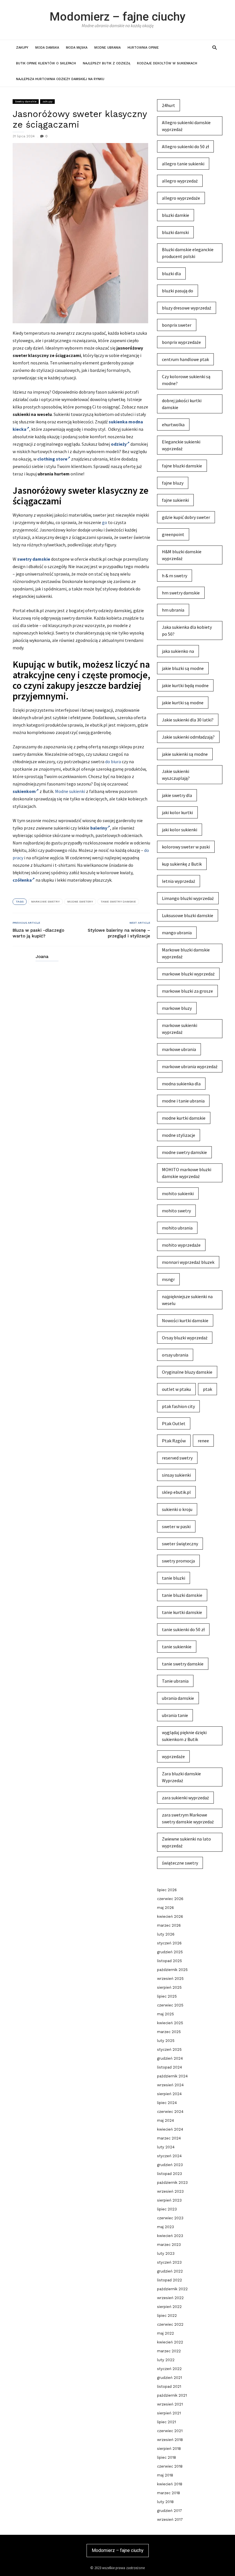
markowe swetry (45, 902)
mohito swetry (176, 1211)
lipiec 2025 (167, 1996)
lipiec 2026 (167, 1890)
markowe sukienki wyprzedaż (180, 1029)
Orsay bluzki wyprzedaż (185, 1338)
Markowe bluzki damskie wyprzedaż (186, 953)
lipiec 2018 (167, 2457)
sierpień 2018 (169, 2449)
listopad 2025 (170, 1961)
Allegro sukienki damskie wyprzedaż (186, 126)
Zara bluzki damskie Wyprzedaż (181, 1777)
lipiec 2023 (167, 2209)
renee (203, 1441)
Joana (42, 957)
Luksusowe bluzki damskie (188, 915)
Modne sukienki (70, 791)
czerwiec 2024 (170, 2112)
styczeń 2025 (169, 2050)
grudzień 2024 (170, 2058)
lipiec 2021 (167, 2422)
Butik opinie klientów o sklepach (46, 63)
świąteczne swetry (180, 1863)
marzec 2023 (169, 2245)
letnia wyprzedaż (179, 881)
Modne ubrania (107, 48)
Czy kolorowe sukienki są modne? (186, 380)
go (105, 522)
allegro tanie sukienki (183, 164)
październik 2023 (172, 2183)
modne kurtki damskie (184, 1118)
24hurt (169, 105)
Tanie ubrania (175, 1681)
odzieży (119, 444)
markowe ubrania (179, 1049)
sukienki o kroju (177, 1509)
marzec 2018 (169, 2493)
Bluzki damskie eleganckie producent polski (188, 253)
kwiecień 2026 (170, 1916)
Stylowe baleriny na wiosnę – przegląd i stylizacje (119, 933)
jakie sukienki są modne (185, 754)
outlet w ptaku (176, 1389)
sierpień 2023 (169, 2200)
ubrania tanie (175, 1715)
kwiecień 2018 (170, 2484)
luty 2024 (166, 2147)
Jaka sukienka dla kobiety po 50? (187, 630)
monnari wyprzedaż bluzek (188, 1262)
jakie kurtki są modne (183, 703)
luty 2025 (166, 2041)
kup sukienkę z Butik (182, 864)
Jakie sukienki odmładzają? (188, 737)
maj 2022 (166, 2333)
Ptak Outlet (174, 1423)
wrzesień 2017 (170, 2520)
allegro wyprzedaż (180, 181)
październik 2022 (172, 2289)
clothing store (52, 459)
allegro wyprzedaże (181, 198)
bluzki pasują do (178, 291)
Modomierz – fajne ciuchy (117, 17)
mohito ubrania (177, 1228)
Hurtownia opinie (143, 48)
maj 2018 (165, 2475)
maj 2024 (166, 2120)
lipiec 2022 (167, 2316)
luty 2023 (166, 2253)
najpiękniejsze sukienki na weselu (187, 1300)
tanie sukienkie (177, 1647)
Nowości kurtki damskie (185, 1320)
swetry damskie (34, 559)
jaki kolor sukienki (180, 830)
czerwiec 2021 (170, 2431)
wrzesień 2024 (170, 2085)
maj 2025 (166, 2014)
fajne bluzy (173, 483)
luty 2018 (165, 2502)
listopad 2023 (170, 2174)
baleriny (99, 828)
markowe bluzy (177, 1008)
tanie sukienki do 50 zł (183, 1629)
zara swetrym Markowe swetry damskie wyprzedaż (188, 1818)
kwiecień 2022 (170, 2342)
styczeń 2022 (169, 2369)
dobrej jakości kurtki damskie (182, 404)
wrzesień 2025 (170, 1979)
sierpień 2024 (169, 2094)
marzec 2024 (169, 2138)
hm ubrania (173, 610)
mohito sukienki (178, 1193)
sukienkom (24, 791)
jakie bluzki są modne (183, 668)
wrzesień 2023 (170, 2191)
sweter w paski (176, 1526)
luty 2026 (166, 1934)
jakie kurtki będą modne (185, 685)
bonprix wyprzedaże (181, 342)
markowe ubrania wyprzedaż (190, 1066)
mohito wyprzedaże (181, 1245)
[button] (215, 47)
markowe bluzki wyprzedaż (188, 974)
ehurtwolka (173, 425)
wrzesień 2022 (170, 2298)
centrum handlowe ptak (185, 359)
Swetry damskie (26, 101)
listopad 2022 (170, 2280)
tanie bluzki (174, 1578)
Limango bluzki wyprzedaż (188, 898)
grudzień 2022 (170, 2271)
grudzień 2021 (170, 2378)
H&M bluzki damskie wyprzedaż (182, 555)
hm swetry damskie (181, 593)
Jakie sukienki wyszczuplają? (176, 775)
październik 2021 (172, 2395)
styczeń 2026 (169, 1943)
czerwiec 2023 (170, 2218)
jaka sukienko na (178, 651)
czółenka (22, 880)
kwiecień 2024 (170, 2129)
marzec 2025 (169, 2032)
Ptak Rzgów (174, 1441)
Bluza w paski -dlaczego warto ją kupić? (38, 933)
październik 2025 (172, 1970)
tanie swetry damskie (118, 902)
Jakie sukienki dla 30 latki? (188, 720)
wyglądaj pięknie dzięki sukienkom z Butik (184, 1736)
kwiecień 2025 (170, 2023)
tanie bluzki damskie (182, 1595)
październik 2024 (172, 2076)
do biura (113, 762)
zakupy (22, 48)
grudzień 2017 (170, 2511)
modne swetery (80, 902)
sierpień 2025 (169, 1987)
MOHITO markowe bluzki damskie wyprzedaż (187, 1173)
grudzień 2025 (170, 1952)
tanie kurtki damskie (182, 1612)
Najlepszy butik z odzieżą (106, 63)
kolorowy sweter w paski (186, 847)
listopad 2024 (170, 2067)
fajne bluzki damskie (182, 466)
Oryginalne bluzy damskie (187, 1372)
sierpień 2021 (169, 2413)
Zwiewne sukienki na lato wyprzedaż (186, 1842)
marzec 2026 (169, 1925)
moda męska (77, 48)
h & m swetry (175, 576)
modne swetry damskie (184, 1152)
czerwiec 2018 (170, 2466)
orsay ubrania (175, 1355)
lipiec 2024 (167, 2103)
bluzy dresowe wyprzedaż (187, 308)
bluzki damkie (176, 215)
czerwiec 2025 (170, 2005)
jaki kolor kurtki (177, 812)
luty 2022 (166, 2360)
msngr (168, 1279)
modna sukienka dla (181, 1084)
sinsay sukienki (176, 1475)
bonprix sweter (177, 325)
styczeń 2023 (169, 2262)
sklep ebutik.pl (176, 1492)
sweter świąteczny (180, 1544)
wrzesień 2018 (170, 2440)
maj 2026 (166, 1908)
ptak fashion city (178, 1406)
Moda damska (47, 48)
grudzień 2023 (170, 2165)
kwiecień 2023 (170, 2236)
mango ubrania (177, 933)
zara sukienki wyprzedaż (185, 1798)
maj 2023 (166, 2227)
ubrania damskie (178, 1698)
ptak (207, 1389)
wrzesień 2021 (170, 2404)
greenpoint (173, 534)
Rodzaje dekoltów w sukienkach (167, 63)
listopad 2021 (169, 2386)
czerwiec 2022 (170, 2324)
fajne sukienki (175, 500)
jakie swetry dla (177, 795)
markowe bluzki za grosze (187, 991)
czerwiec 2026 (170, 1899)
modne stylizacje (179, 1135)
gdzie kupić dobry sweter (186, 517)
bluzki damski (175, 232)
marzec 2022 (169, 2351)
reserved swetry (177, 1458)
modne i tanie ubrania (183, 1101)
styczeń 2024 (169, 2156)
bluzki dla (171, 273)
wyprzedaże (173, 1756)
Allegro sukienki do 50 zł (185, 146)
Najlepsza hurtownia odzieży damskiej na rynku (60, 79)
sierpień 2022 (169, 2307)
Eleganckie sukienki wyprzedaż (181, 445)
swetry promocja (178, 1561)
